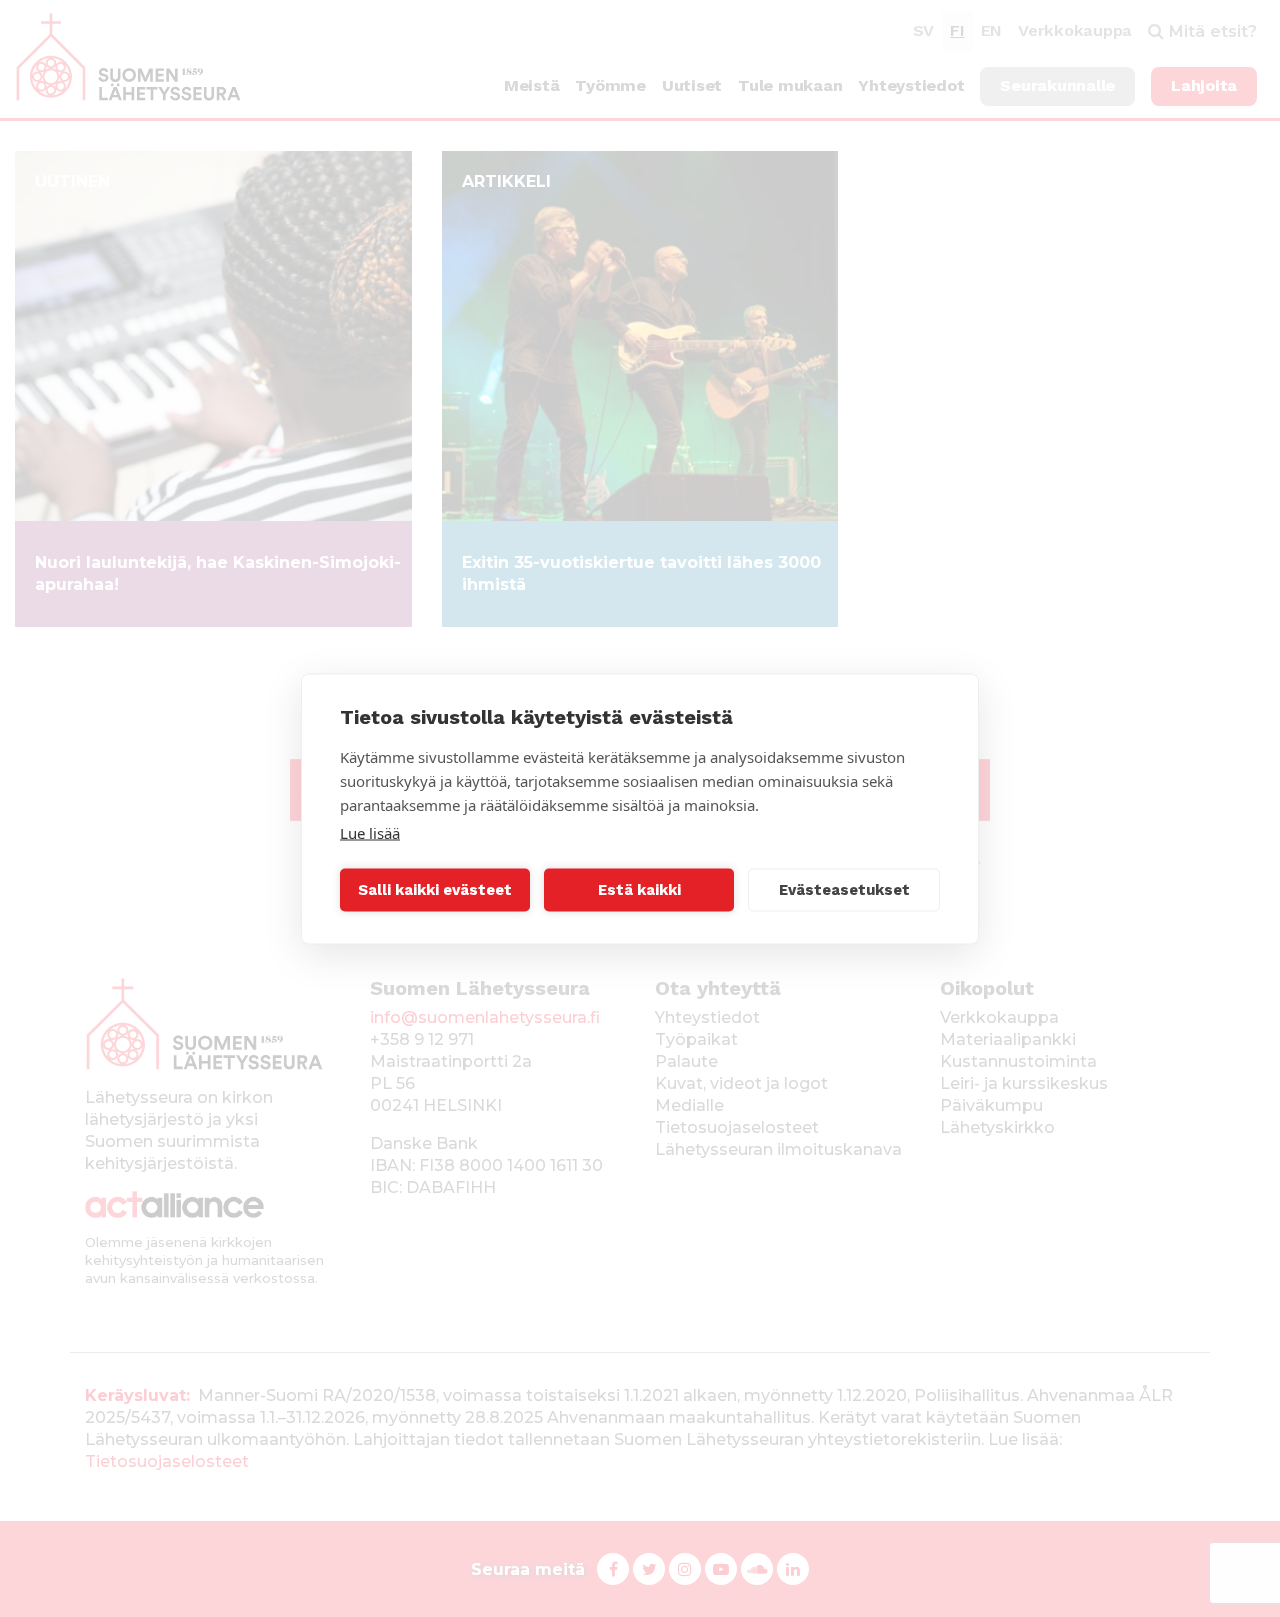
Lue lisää (370, 832)
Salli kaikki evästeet (435, 890)
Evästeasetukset (844, 890)
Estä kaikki (639, 890)
